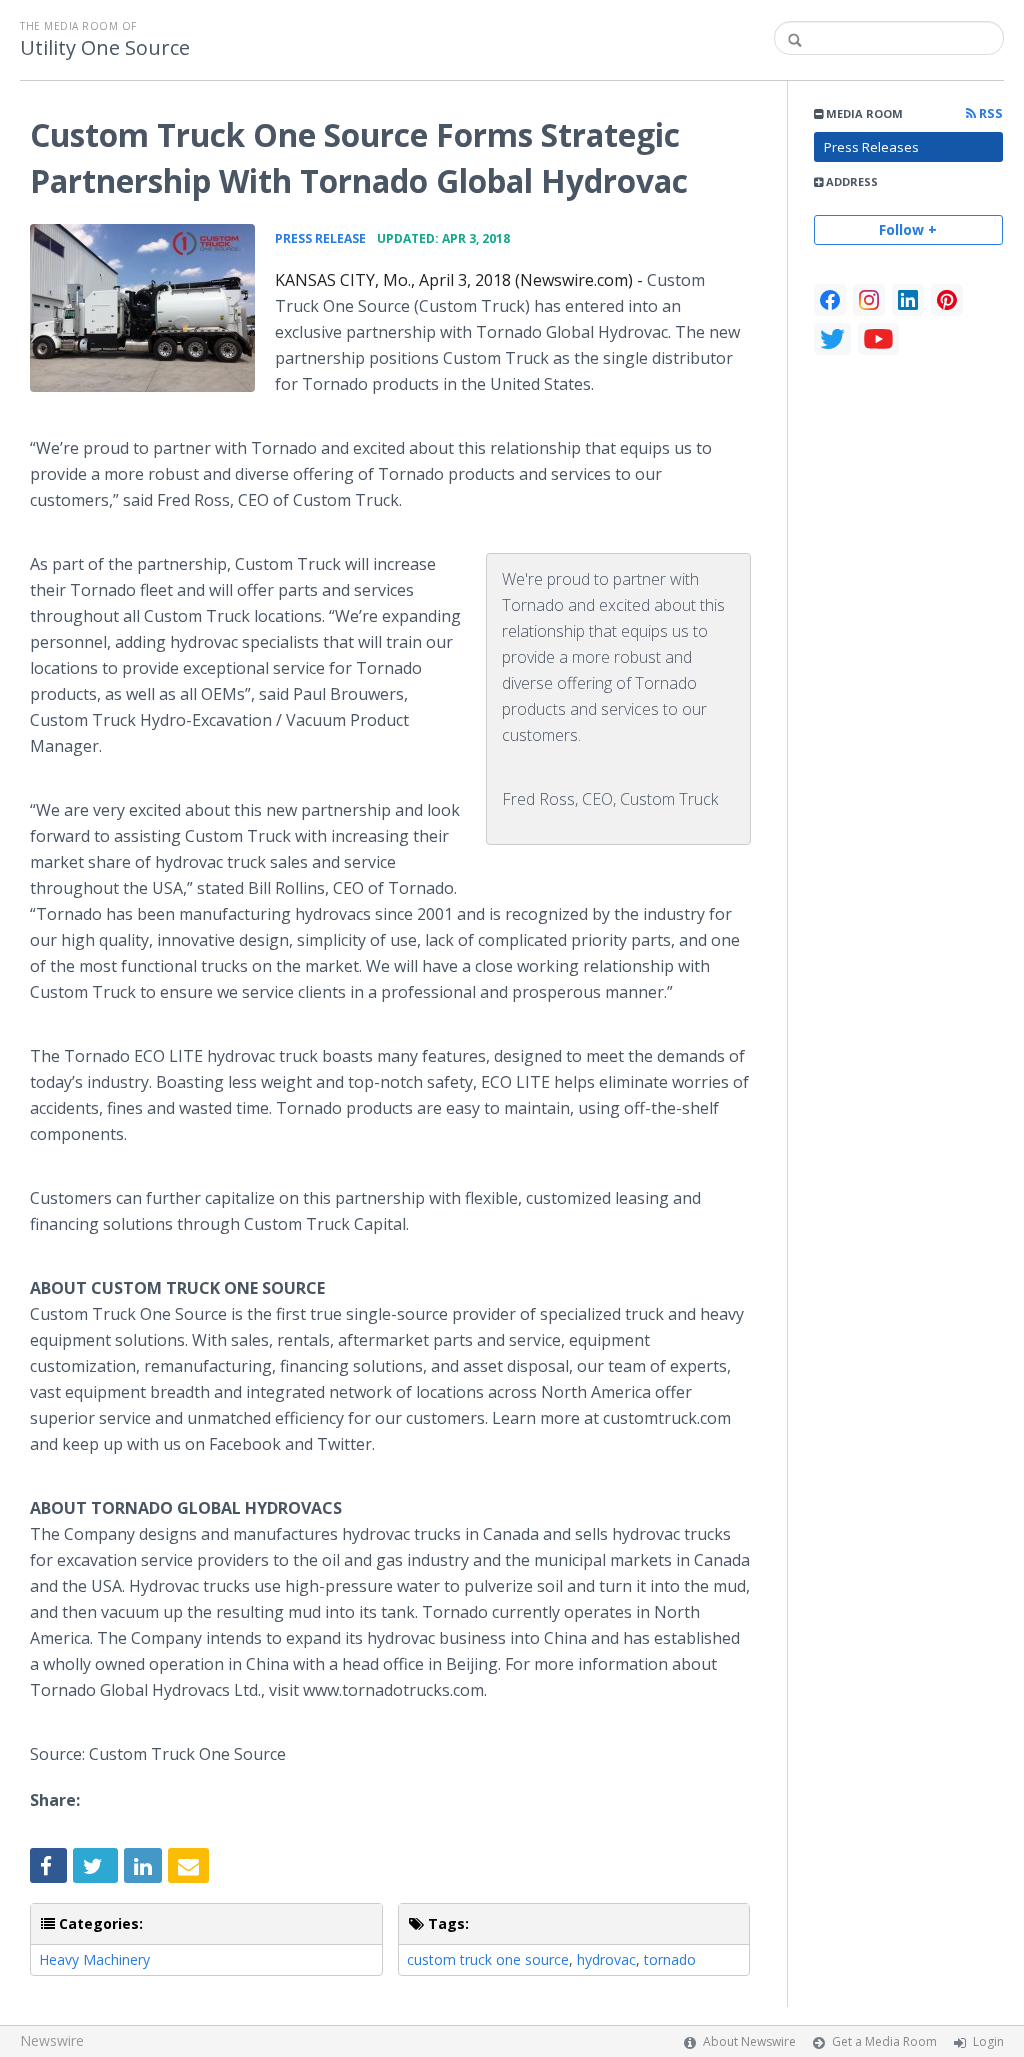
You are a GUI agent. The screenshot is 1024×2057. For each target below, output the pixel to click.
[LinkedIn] (908, 300)
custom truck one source (488, 1959)
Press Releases (871, 147)
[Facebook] (830, 300)
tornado (670, 1959)
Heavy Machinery (94, 1959)
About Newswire (749, 2041)
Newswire (52, 2040)
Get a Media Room (884, 2041)
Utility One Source (105, 48)
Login (988, 2041)
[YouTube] (878, 339)
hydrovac (606, 1959)
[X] (832, 339)
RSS (989, 113)
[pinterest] (947, 300)
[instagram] (869, 300)
